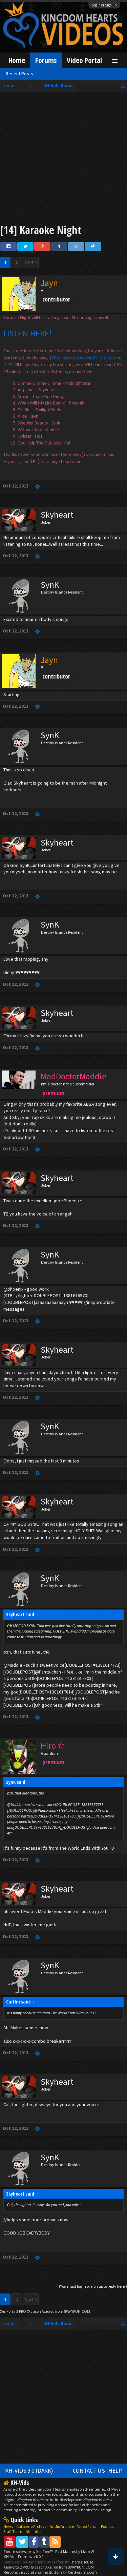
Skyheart (57, 515)
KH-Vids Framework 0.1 (24, 2557)
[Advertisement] (63, 159)
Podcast (108, 2526)
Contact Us (89, 2471)
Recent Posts (19, 74)
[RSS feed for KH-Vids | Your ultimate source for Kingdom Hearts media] (55, 2542)
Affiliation (34, 2531)
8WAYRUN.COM (77, 2311)
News (8, 2526)
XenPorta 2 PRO (13, 2311)
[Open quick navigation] (123, 86)
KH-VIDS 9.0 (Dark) (29, 2471)
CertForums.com (82, 2572)
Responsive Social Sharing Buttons (33, 2572)
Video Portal (84, 60)
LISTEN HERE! (28, 334)
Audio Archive (62, 2526)
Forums (46, 60)
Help (115, 2471)
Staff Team (13, 2531)
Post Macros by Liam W (75, 2551)
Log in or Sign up (104, 5)
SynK (50, 585)
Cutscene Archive (31, 2526)
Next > (31, 262)
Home (17, 60)
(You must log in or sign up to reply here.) (93, 2286)
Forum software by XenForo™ (29, 2551)
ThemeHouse (81, 2562)
